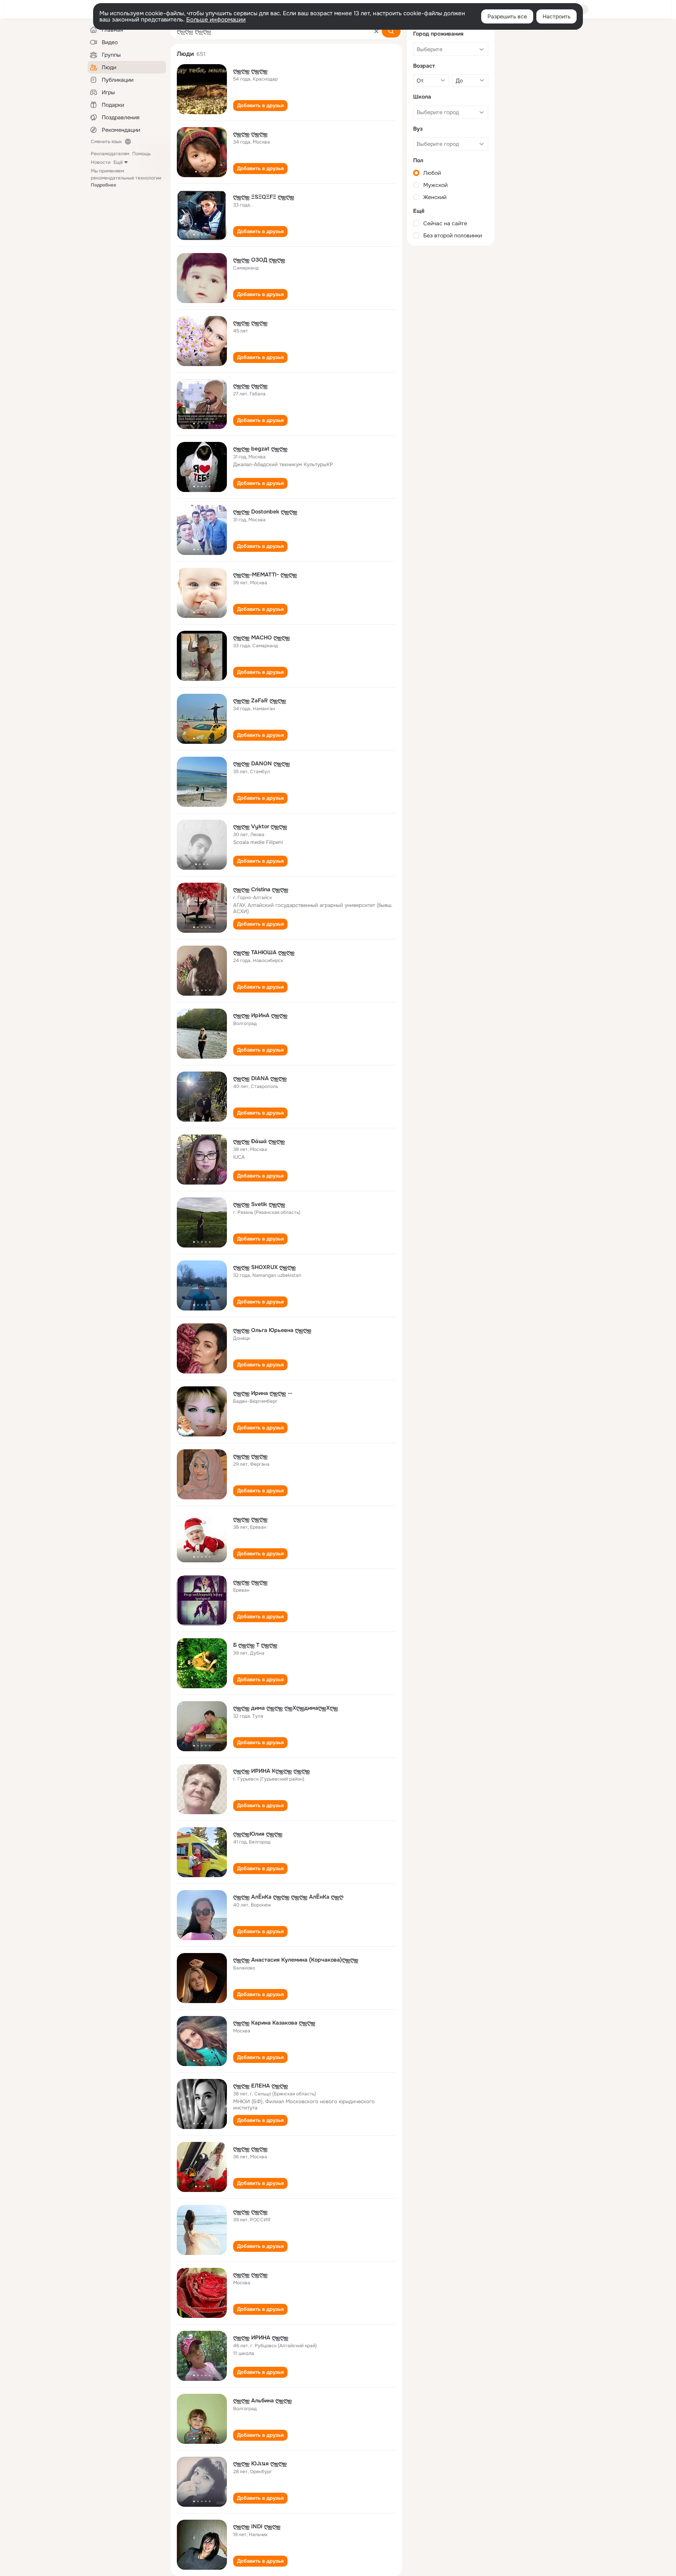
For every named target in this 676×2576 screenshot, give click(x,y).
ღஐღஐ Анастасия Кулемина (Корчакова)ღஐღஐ (296, 1960)
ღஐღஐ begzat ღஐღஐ (260, 449)
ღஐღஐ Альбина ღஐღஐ (262, 2400)
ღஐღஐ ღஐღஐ (250, 71)
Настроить (556, 16)
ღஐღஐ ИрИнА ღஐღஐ (260, 1015)
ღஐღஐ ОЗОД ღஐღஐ (259, 260)
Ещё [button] (118, 162)
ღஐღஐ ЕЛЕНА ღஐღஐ (261, 2086)
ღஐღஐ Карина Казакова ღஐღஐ (274, 2023)
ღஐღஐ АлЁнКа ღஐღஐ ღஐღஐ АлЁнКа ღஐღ (288, 1897)
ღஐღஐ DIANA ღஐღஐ (260, 1078)
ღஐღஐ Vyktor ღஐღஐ (260, 826)
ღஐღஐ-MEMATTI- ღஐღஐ (265, 574)
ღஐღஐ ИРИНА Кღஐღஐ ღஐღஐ (271, 1771)
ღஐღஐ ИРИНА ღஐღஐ (261, 2337)
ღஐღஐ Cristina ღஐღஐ (261, 889)
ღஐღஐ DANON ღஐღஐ (262, 763)
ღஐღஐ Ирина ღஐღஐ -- (263, 1393)
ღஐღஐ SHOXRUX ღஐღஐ (264, 1267)
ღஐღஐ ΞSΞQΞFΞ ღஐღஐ (264, 197)
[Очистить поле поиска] (376, 31)
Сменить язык (106, 142)
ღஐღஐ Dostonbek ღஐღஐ (265, 512)
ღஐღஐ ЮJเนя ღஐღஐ (260, 2463)
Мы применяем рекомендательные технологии (126, 178)
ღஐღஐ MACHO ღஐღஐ (262, 637)
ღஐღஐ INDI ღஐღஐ (257, 2526)
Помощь (141, 154)
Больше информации (216, 20)
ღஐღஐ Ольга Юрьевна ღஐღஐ (272, 1330)
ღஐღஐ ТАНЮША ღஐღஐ (264, 952)
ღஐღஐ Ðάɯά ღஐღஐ (259, 1141)
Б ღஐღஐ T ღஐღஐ (255, 1645)
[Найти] (391, 31)
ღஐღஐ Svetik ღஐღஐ (259, 1204)
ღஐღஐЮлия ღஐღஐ (258, 1834)
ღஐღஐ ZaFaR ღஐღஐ (260, 700)
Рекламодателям (110, 154)
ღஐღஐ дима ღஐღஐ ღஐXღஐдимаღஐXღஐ (286, 1708)
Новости (101, 162)
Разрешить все (507, 16)
